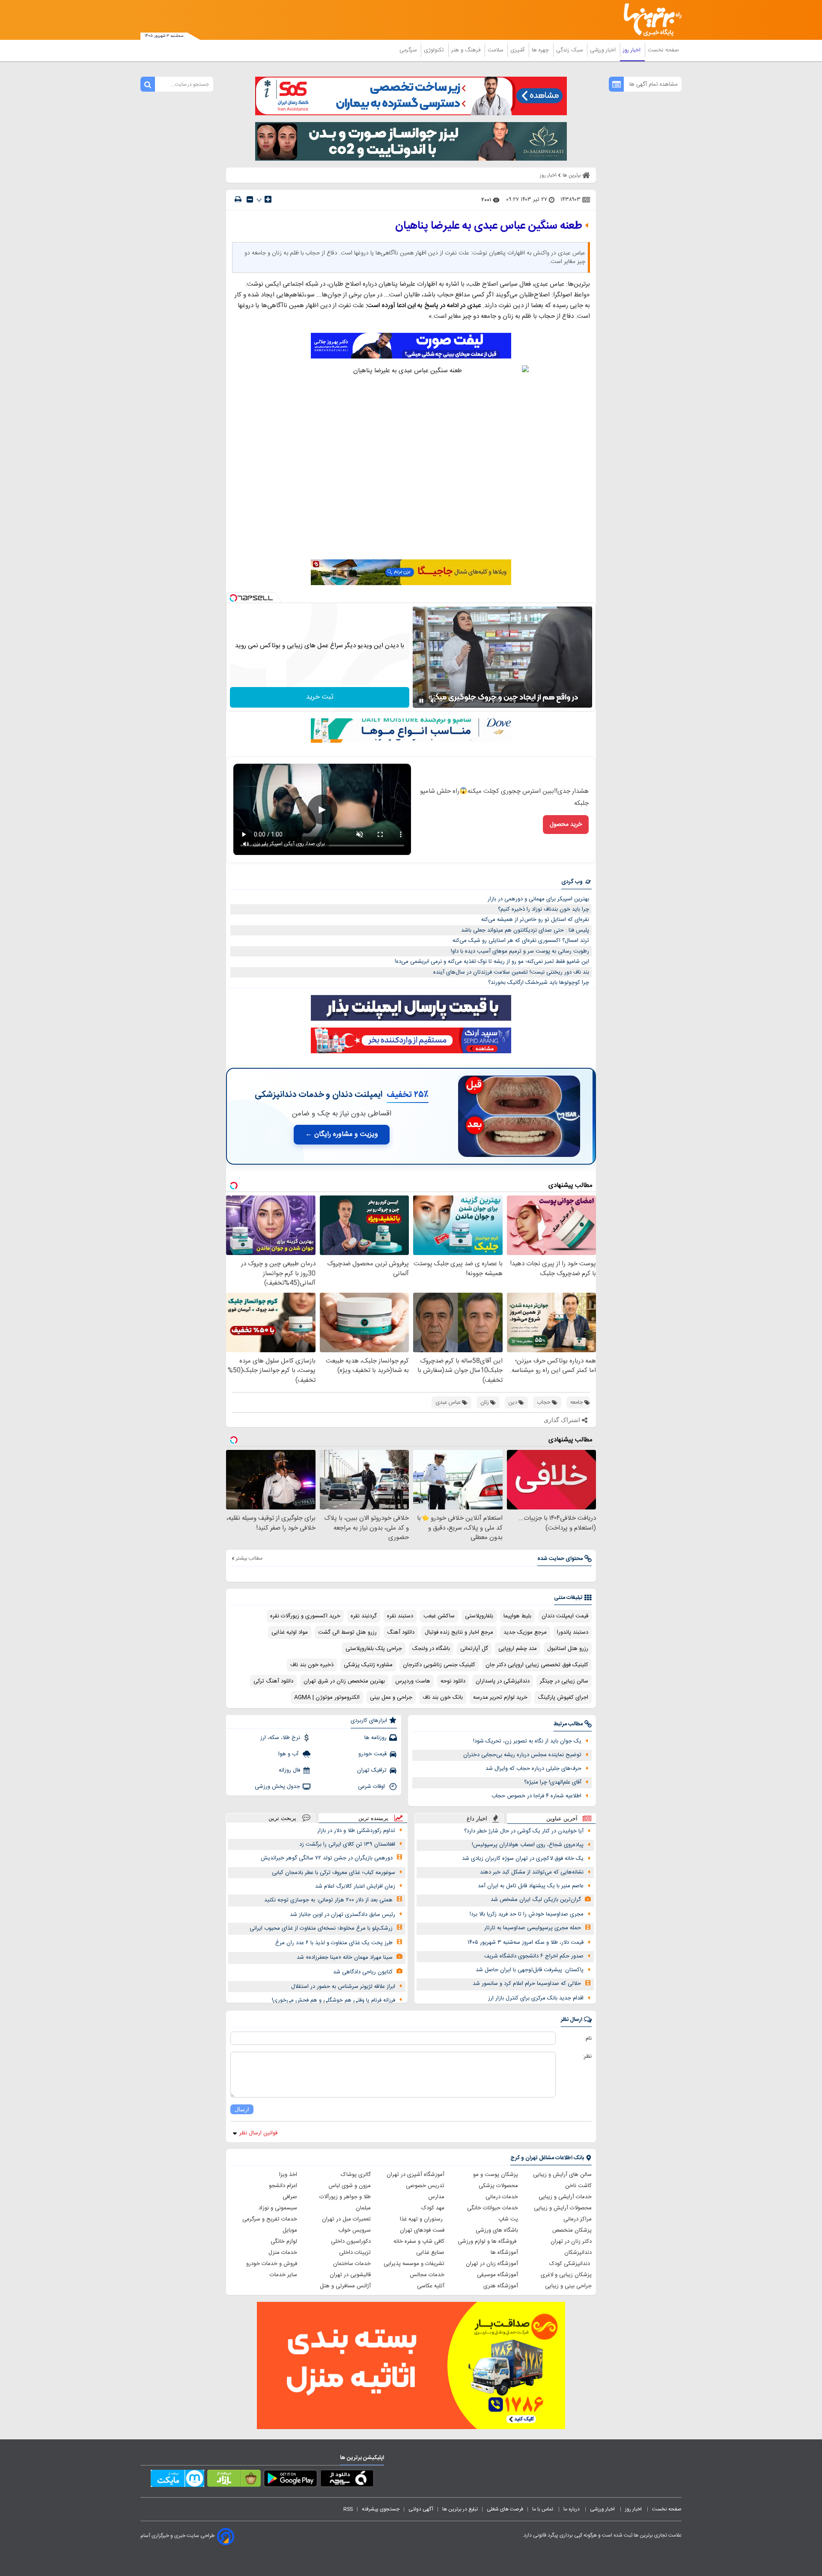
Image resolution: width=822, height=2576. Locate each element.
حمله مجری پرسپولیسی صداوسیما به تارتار (533, 1928)
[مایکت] (177, 2480)
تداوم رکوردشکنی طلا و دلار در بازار (356, 1831)
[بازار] (234, 2480)
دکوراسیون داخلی (351, 2241)
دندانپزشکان (578, 2253)
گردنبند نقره (364, 1616)
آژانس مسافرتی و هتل (345, 2286)
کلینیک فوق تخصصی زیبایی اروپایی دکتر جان (537, 1665)
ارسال (242, 2109)
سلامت (496, 50)
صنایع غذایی (430, 2253)
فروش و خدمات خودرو (272, 2264)
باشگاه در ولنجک (431, 1649)
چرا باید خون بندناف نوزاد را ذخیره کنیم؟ (544, 909)
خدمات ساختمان (352, 2264)
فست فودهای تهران (422, 2230)
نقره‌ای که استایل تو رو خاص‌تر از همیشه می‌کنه (535, 920)
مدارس (436, 2197)
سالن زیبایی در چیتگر (564, 1681)
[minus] (250, 199)
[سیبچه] (347, 2480)
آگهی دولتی (421, 2509)
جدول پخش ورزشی (277, 1787)
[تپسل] (233, 598)
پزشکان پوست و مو (496, 2175)
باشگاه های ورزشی (497, 2230)
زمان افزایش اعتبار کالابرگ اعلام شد (355, 1886)
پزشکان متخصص (572, 2230)
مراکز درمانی (578, 2219)
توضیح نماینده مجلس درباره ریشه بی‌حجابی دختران (522, 1755)
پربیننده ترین (373, 1818)
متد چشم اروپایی (518, 1649)
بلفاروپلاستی (479, 1616)
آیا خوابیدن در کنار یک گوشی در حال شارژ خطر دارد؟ (524, 1831)
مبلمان (363, 2208)
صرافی (290, 2197)
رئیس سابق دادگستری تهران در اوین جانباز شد (342, 1915)
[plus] (268, 199)
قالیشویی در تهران (350, 2275)
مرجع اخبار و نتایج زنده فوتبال (459, 1632)
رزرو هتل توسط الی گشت (347, 1632)
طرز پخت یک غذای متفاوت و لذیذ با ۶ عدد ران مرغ (334, 1943)
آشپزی (518, 50)
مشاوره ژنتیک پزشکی (368, 1665)
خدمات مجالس (427, 2275)
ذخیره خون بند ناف (312, 1665)
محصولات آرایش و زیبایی (563, 2208)
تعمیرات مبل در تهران (346, 2219)
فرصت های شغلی (505, 2509)
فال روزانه (289, 1770)
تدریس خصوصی (425, 2186)
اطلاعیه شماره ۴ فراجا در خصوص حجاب (536, 1796)
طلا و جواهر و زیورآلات (345, 2197)
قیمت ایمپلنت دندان (565, 1616)
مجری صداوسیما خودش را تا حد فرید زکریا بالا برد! (527, 1914)
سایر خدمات (283, 2275)
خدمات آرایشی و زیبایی (565, 2197)
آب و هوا (289, 1754)
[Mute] (433, 701)
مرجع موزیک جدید (525, 1632)
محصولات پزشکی (498, 2186)
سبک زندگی (570, 50)
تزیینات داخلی (355, 2253)
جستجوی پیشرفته (381, 2509)
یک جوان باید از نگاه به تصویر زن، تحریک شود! (527, 1741)
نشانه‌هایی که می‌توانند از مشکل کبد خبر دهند (532, 1872)
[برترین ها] (649, 20)
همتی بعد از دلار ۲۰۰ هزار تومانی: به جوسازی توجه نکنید (328, 1900)
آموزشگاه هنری (501, 2286)
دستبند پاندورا (573, 1632)
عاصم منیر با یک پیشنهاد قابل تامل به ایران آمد (531, 1886)
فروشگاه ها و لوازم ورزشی (488, 2241)
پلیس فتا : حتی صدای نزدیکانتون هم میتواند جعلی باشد (525, 930)
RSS (348, 2509)
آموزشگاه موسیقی (497, 2275)
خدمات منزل (283, 2253)
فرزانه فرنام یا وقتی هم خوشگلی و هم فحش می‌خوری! (334, 2000)
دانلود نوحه (453, 1681)
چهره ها (541, 50)
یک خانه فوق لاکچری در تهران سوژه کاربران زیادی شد (523, 1859)
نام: (588, 2038)
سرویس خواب (354, 2230)
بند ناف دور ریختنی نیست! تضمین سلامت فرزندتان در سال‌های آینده (511, 972)
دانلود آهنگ (401, 1632)
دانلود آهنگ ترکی (273, 1681)
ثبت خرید (320, 697)
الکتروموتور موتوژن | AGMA (327, 1697)
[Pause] (421, 701)
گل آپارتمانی (474, 1649)
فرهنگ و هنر (467, 50)
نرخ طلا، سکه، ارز (280, 1738)
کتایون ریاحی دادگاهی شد (363, 1972)
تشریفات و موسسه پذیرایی (414, 2264)
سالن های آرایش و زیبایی (562, 2175)
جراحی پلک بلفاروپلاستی (374, 1649)
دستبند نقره (400, 1616)
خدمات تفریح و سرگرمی (270, 2219)
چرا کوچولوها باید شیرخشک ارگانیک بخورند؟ (539, 983)
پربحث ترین (282, 1818)
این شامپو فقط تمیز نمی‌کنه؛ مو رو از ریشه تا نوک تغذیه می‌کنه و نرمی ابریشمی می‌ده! (492, 962)
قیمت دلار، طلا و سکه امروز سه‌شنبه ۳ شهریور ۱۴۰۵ (526, 1942)
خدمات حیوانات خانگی (493, 2208)
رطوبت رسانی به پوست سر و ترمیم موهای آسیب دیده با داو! (520, 951)
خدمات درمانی (502, 2197)
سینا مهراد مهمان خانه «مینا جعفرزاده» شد (345, 1957)
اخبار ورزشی (604, 50)
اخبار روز (633, 50)
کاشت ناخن (578, 2186)
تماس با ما (543, 2509)
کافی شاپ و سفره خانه (419, 2241)
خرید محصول (566, 825)
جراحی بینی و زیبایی (568, 2286)
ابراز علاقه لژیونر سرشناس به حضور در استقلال (343, 1987)
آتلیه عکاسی (431, 2286)
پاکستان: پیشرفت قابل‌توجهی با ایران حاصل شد (530, 1970)
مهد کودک (433, 2208)
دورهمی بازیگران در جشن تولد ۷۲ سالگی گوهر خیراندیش (327, 1858)
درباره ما (572, 2509)
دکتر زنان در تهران (571, 2241)
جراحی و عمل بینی (391, 1697)
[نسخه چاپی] (238, 199)
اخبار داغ (477, 1818)
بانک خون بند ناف (443, 1697)
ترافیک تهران (372, 1770)
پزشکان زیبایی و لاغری (566, 2275)
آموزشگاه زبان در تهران (492, 2264)
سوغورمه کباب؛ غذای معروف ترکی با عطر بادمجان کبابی (334, 1873)
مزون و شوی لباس (350, 2186)
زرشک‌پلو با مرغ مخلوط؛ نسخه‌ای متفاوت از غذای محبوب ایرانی (321, 1928)
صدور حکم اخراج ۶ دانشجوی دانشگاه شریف (534, 1956)
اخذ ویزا (288, 2175)
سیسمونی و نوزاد (278, 2208)
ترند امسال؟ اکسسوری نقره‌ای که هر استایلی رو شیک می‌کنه (521, 941)
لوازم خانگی (284, 2241)
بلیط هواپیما (517, 1616)
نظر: (587, 2056)
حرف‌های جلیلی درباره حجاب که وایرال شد (533, 1769)
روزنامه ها (375, 1738)
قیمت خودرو (372, 1754)
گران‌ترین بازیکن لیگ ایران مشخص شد (536, 1900)
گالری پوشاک (356, 2175)
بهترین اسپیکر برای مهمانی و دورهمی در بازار (538, 899)
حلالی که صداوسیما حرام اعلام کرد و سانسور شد (527, 1984)
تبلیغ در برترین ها (460, 2509)
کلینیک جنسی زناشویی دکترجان (439, 1665)
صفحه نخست (663, 50)
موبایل (290, 2230)
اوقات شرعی (372, 1787)
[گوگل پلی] (290, 2480)
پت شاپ (508, 2219)
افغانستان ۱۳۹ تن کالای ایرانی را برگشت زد (347, 1844)
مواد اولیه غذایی (290, 1632)
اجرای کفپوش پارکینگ (563, 1697)
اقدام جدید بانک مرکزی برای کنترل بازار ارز (536, 1998)
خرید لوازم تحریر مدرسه (500, 1697)
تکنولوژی (435, 50)
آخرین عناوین (562, 1818)
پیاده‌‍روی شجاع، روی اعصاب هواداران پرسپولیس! (528, 1845)
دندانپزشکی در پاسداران (503, 1681)
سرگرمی (409, 50)
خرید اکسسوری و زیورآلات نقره (305, 1616)
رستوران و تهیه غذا (422, 2219)
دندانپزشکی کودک (570, 2264)
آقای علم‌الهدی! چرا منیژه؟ (553, 1782)
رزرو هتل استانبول (568, 1649)
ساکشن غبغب (439, 1616)
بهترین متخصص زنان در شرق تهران (344, 1681)
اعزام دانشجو (283, 2186)
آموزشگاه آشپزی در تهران (415, 2175)
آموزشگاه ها (504, 2253)
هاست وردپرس (413, 1681)
